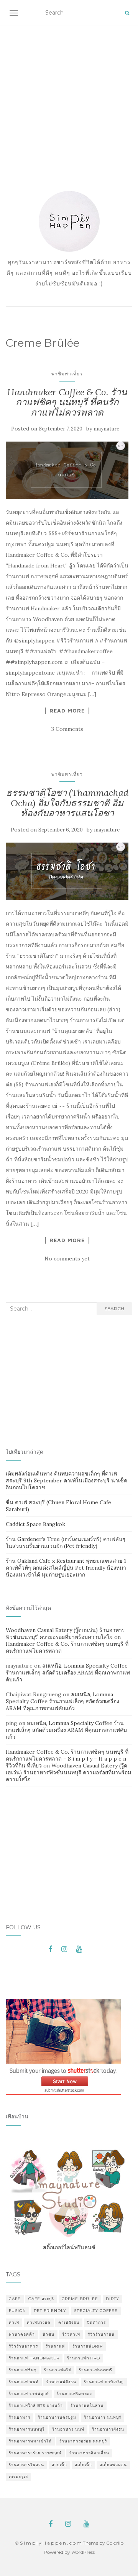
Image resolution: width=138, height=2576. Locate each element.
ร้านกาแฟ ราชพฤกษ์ (29, 2394)
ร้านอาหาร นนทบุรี (103, 2417)
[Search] (127, 13)
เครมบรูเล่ (18, 2477)
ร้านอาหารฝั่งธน (108, 2429)
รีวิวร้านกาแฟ (101, 2334)
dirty (113, 2299)
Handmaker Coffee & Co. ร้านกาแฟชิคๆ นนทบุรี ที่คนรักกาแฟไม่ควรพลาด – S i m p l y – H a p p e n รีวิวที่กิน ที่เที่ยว (67, 1759)
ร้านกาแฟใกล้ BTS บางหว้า (36, 2406)
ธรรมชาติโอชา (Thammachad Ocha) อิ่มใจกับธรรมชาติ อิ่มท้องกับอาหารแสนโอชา (67, 803)
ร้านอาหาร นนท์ (68, 2429)
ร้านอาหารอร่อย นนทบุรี (83, 2441)
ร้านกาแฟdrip (88, 2346)
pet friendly (50, 2311)
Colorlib (115, 2543)
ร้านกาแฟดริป (58, 2370)
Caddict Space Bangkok (35, 1524)
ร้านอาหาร (20, 2417)
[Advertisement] (69, 98)
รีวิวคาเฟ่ (71, 2334)
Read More (67, 711)
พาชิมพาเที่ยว (67, 374)
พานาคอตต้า (22, 2334)
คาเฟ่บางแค (39, 2322)
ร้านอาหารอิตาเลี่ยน (89, 2453)
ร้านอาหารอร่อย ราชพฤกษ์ (35, 2453)
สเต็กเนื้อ (83, 2465)
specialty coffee (96, 2311)
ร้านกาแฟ (55, 2346)
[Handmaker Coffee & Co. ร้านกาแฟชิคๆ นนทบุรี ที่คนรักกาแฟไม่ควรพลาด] (67, 470)
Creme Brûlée (80, 2299)
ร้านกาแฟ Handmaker (34, 2358)
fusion (17, 2311)
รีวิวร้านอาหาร (23, 2346)
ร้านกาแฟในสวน (87, 2406)
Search (114, 1308)
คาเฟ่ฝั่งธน (69, 2322)
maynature (106, 429)
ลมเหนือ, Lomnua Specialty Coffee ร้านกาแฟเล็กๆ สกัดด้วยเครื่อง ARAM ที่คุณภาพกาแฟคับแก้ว (68, 1673)
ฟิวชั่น (48, 2334)
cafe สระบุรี (41, 2299)
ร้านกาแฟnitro (84, 2358)
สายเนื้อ (59, 2465)
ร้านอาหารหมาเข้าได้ (30, 2441)
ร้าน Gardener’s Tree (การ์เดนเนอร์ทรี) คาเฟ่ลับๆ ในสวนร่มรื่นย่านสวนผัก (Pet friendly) (66, 1542)
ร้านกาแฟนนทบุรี (96, 2370)
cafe (15, 2299)
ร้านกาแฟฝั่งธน (61, 2382)
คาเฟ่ (14, 2322)
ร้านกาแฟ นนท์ (24, 2382)
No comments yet (67, 1259)
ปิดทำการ (96, 2322)
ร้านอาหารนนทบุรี (27, 2429)
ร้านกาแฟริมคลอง (74, 2394)
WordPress (83, 2552)
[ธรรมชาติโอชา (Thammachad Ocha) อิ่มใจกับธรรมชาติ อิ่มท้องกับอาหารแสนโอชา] (67, 871)
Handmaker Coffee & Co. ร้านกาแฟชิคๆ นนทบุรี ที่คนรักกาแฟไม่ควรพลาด (67, 402)
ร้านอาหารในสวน (26, 2465)
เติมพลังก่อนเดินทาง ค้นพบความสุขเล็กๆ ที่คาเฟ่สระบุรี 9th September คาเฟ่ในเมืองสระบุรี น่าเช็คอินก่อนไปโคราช (67, 1480)
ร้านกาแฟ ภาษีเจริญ (104, 2382)
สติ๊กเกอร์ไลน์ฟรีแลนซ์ (69, 2247)
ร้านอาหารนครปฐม (57, 2417)
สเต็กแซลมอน (113, 2465)
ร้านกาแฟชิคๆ (23, 2370)
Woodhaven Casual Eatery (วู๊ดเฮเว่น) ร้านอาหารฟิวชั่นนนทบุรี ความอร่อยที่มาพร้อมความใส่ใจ (65, 1634)
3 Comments (67, 729)
